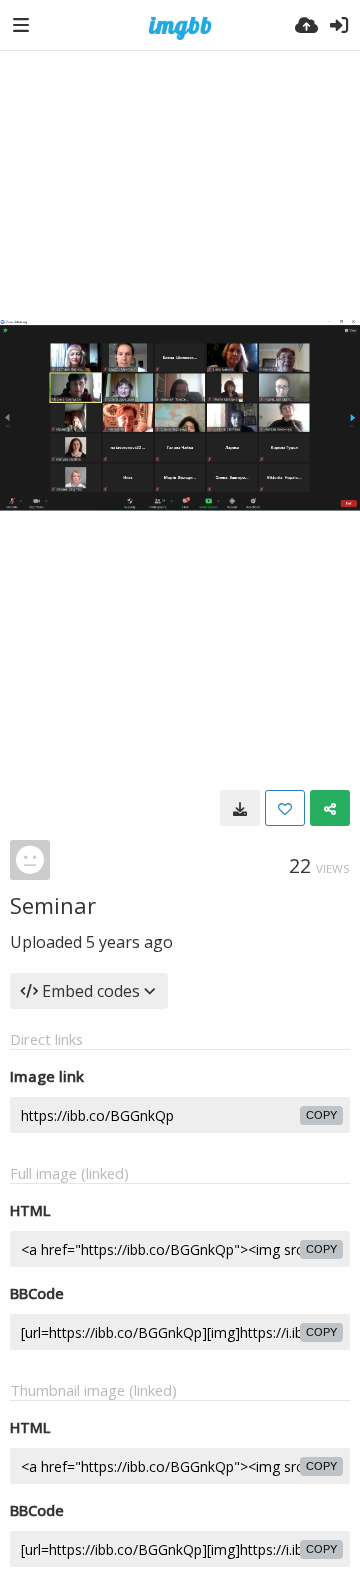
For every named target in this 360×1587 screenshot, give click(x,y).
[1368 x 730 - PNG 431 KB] (240, 808)
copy (321, 1115)
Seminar (53, 905)
